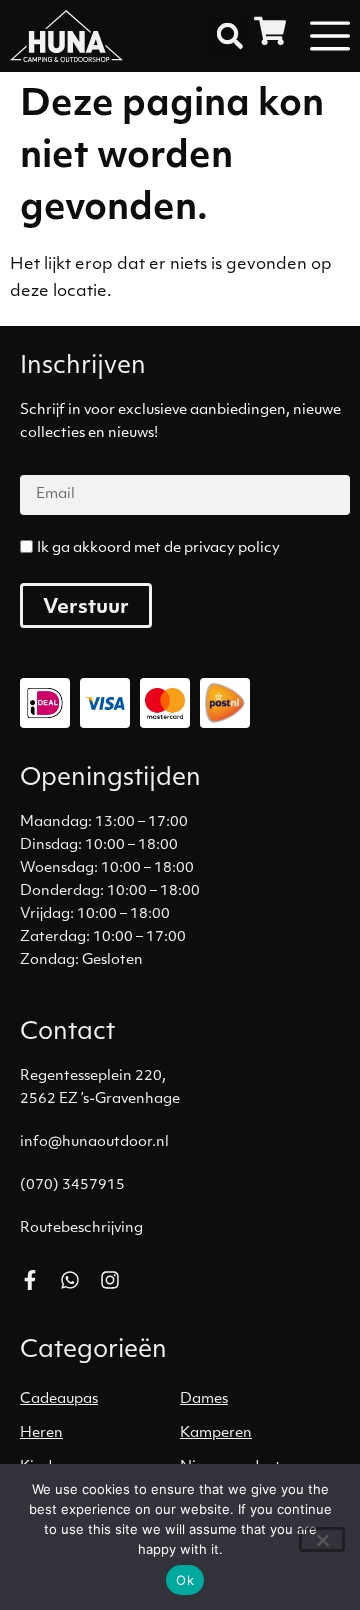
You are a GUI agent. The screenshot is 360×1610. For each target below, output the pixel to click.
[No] (322, 1539)
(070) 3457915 (72, 1185)
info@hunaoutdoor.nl (94, 1142)
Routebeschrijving (81, 1228)
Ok (185, 1580)
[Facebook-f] (30, 1280)
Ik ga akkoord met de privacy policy (158, 548)
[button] (230, 36)
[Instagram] (110, 1280)
